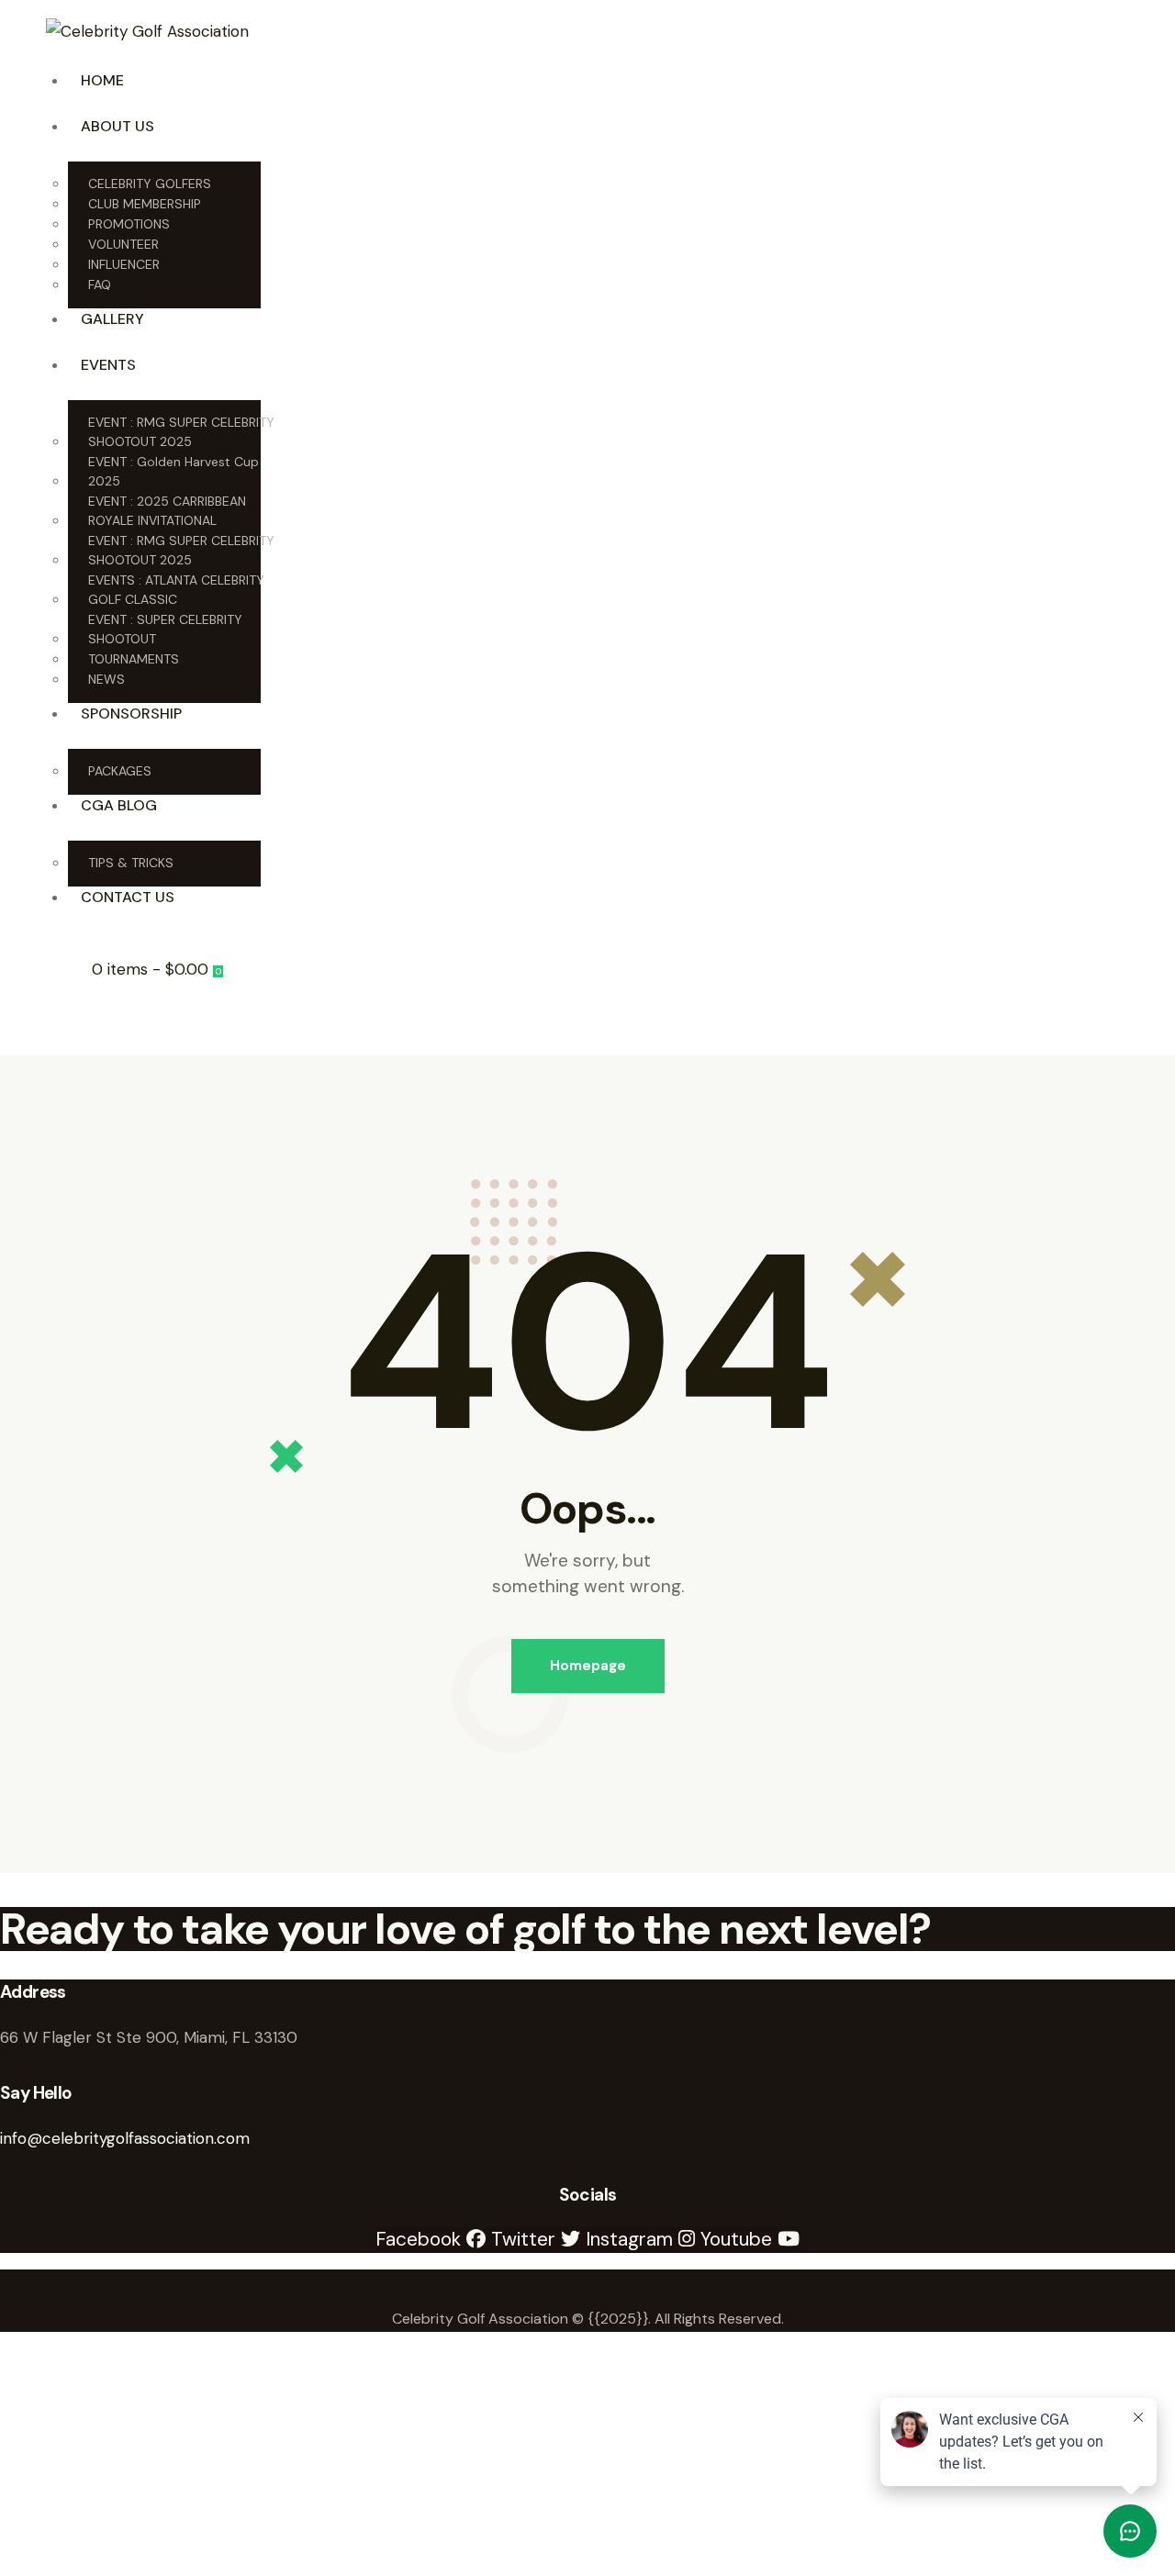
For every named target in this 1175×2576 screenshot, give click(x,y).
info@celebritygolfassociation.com (125, 2138)
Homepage (588, 1666)
